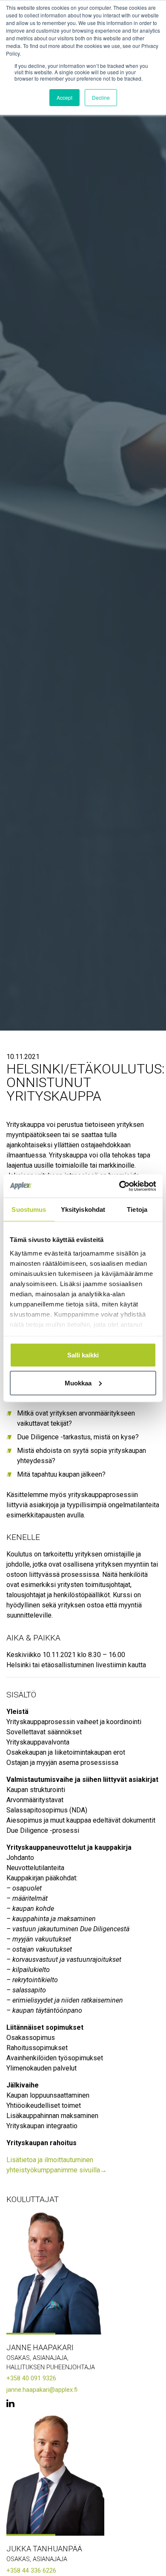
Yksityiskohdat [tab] (83, 1209)
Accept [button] (64, 97)
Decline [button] (101, 97)
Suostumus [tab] (29, 1209)
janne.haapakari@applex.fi (42, 2390)
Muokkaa (78, 1383)
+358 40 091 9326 (31, 2378)
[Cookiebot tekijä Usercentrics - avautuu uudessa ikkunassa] (119, 1186)
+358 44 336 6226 (31, 2571)
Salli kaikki (83, 1355)
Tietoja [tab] (137, 1209)
